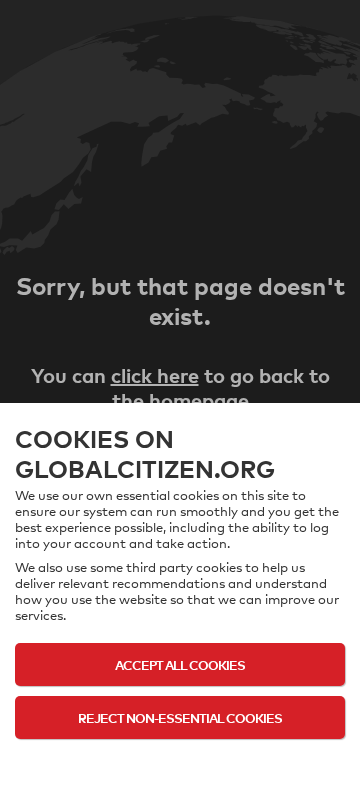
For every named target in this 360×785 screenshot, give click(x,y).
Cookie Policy (180, 757)
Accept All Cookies (180, 664)
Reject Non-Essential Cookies (180, 717)
